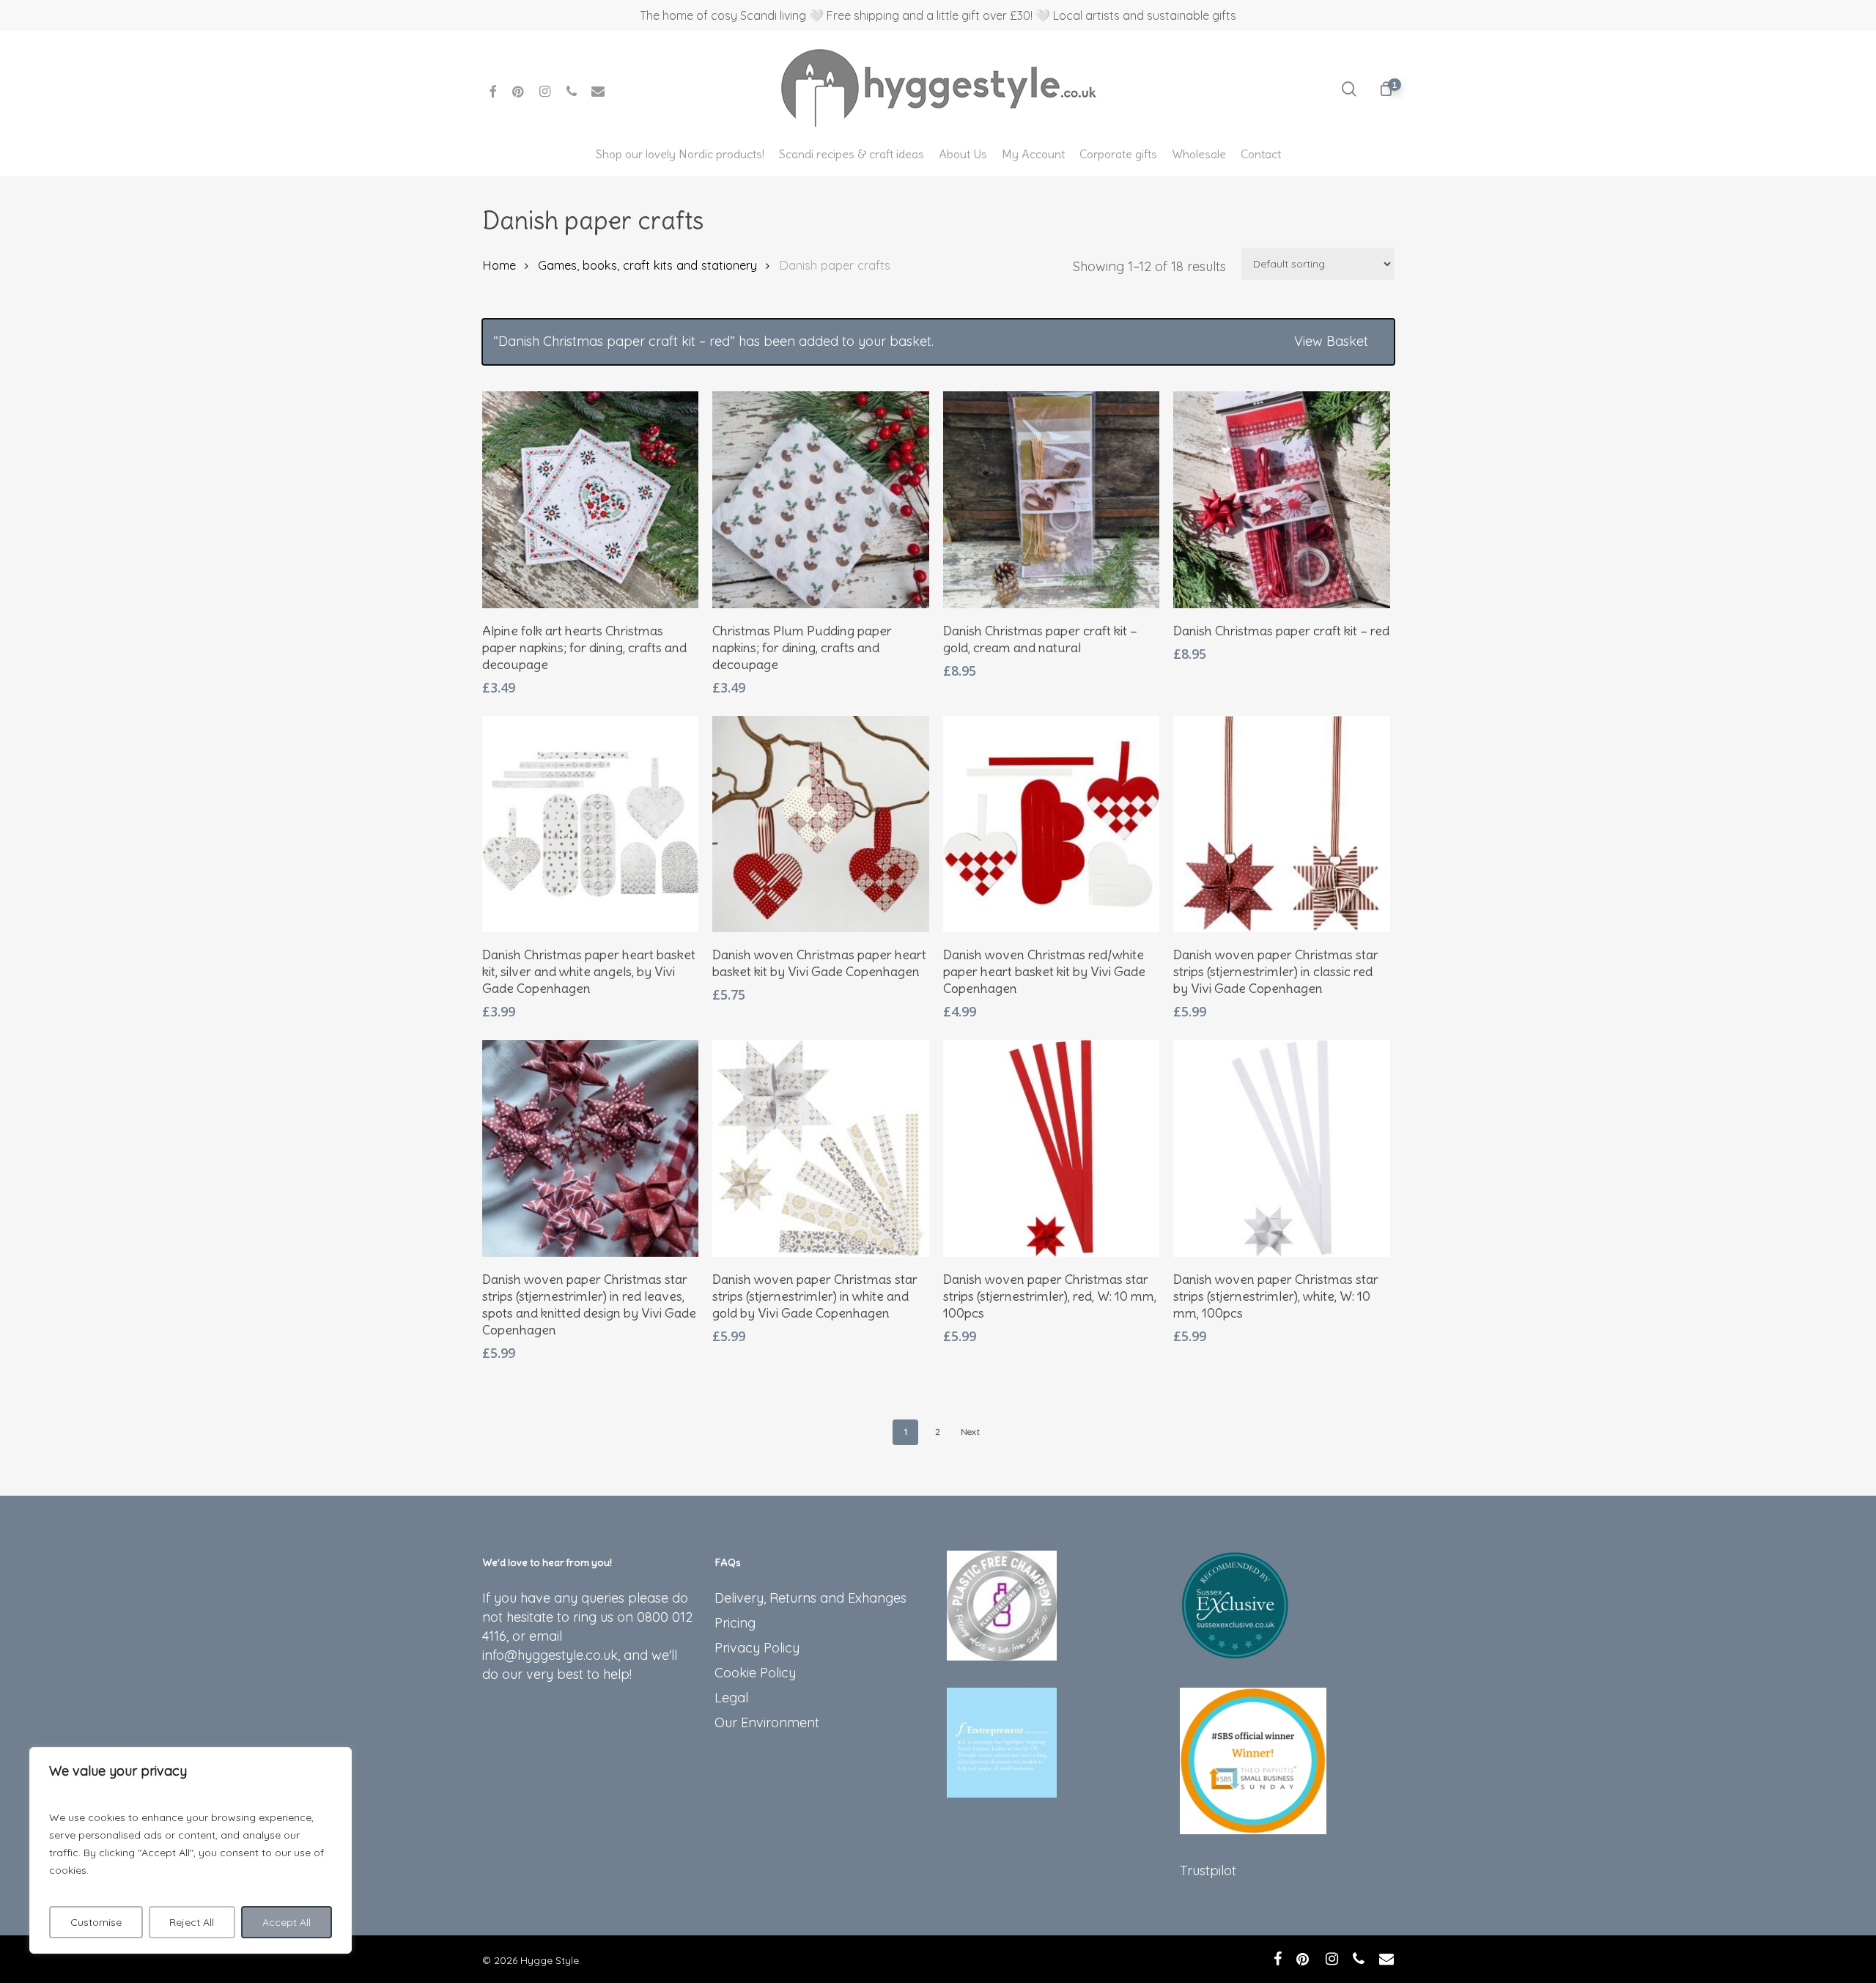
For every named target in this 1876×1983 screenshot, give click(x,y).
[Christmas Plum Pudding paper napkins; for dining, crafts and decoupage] (821, 500)
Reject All (192, 1922)
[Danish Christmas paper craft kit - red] (1282, 500)
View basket (1331, 341)
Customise (96, 1922)
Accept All (287, 1922)
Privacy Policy (757, 1648)
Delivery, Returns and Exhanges (810, 1598)
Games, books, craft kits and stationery (647, 265)
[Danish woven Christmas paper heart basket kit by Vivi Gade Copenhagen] (821, 824)
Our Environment (767, 1722)
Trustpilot (1208, 1871)
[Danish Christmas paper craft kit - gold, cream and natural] (1052, 500)
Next (970, 1432)
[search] (1349, 89)
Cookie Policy (755, 1673)
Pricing (735, 1623)
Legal (731, 1698)
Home (499, 265)
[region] (191, 1850)
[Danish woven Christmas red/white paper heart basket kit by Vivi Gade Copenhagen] (1052, 824)
